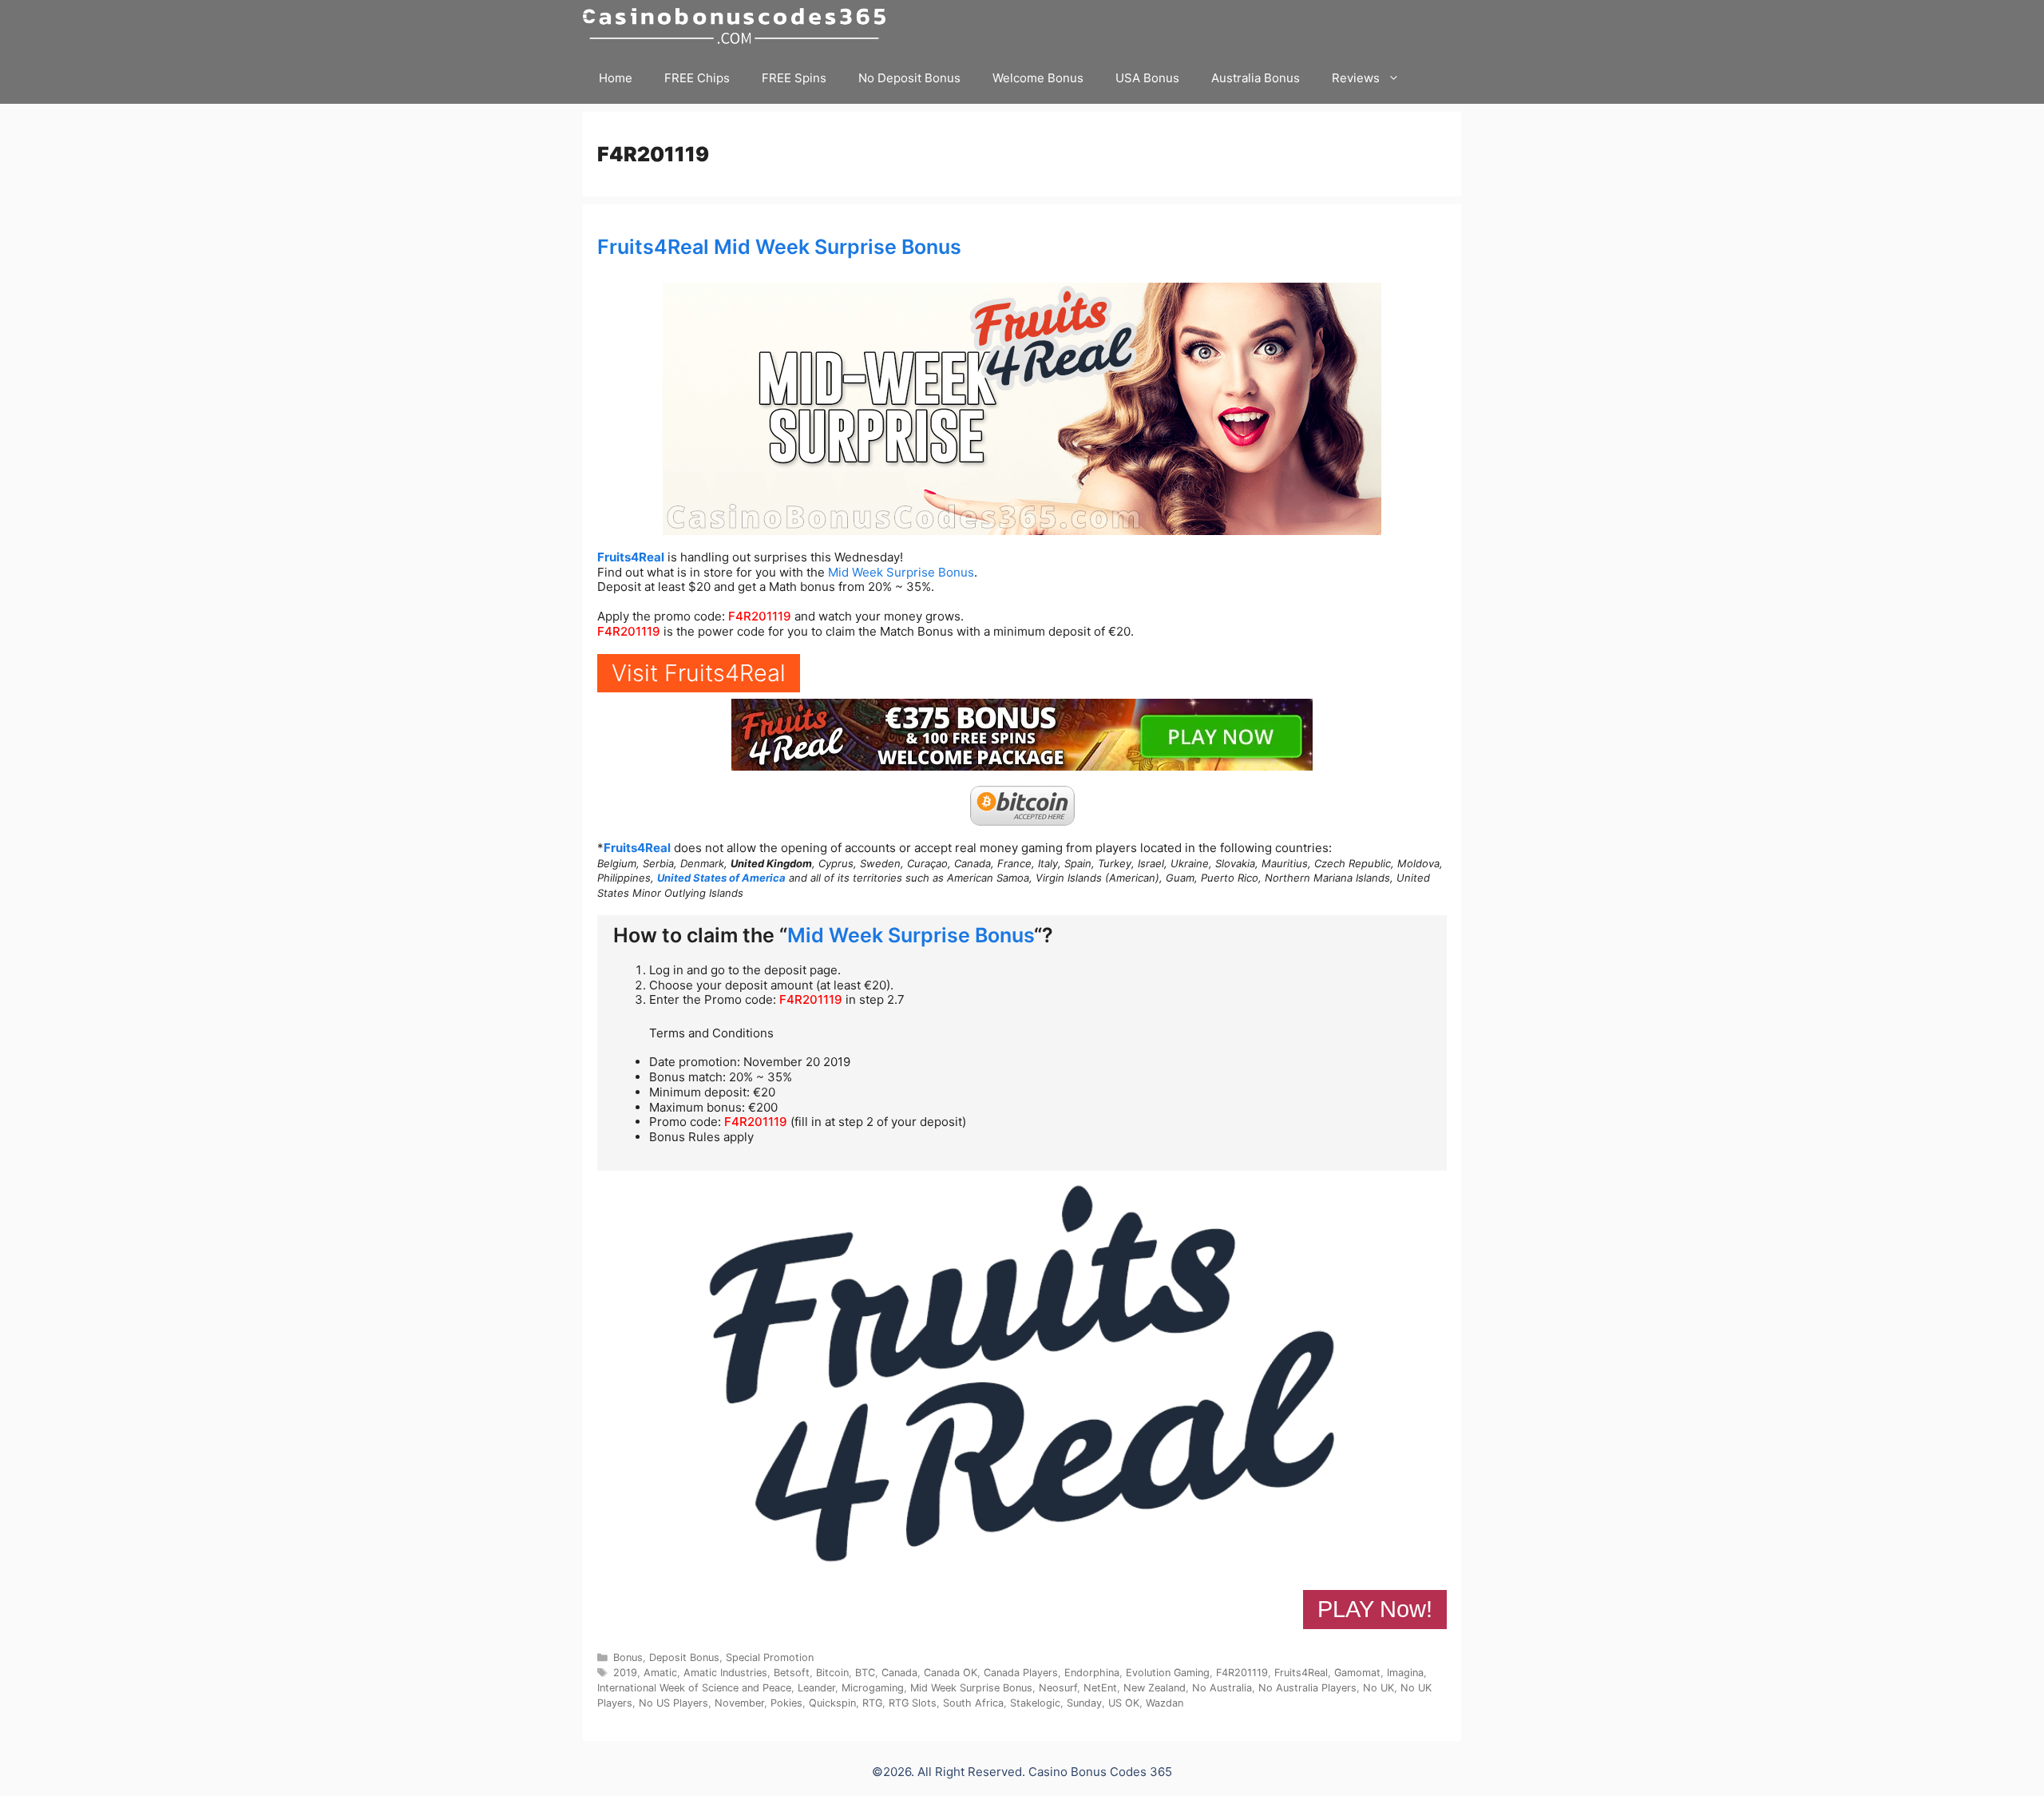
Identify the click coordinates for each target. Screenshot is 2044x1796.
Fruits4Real (631, 557)
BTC (865, 1673)
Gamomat (1357, 1673)
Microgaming (873, 1688)
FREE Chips (697, 78)
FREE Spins (794, 78)
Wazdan (1165, 1703)
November (739, 1703)
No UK (1379, 1688)
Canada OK (951, 1673)
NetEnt (1100, 1688)
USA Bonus (1147, 78)
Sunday (1084, 1703)
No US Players (673, 1703)
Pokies (786, 1703)
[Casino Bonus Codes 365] (738, 26)
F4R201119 (760, 616)
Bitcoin (832, 1673)
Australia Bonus (1256, 78)
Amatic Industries (725, 1673)
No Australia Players (1307, 1688)
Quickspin (832, 1703)
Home (616, 78)
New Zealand (1155, 1688)
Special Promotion (770, 1657)
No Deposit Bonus (909, 78)
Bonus (628, 1657)
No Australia (1222, 1688)
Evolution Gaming (1168, 1673)
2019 (625, 1673)
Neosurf (1058, 1688)
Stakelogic (1035, 1703)
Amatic (660, 1673)
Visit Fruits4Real (699, 673)
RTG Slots (913, 1703)
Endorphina (1092, 1673)
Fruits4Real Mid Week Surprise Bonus (779, 247)
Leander (816, 1688)
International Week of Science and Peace (694, 1688)
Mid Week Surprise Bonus (901, 572)
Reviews (1356, 78)
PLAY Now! (1375, 1609)
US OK (1124, 1703)
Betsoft (792, 1673)
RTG (872, 1703)
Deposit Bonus (684, 1657)
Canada (899, 1673)
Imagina (1405, 1673)
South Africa (973, 1703)
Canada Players (1021, 1673)
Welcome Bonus (1038, 78)
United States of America (721, 878)
